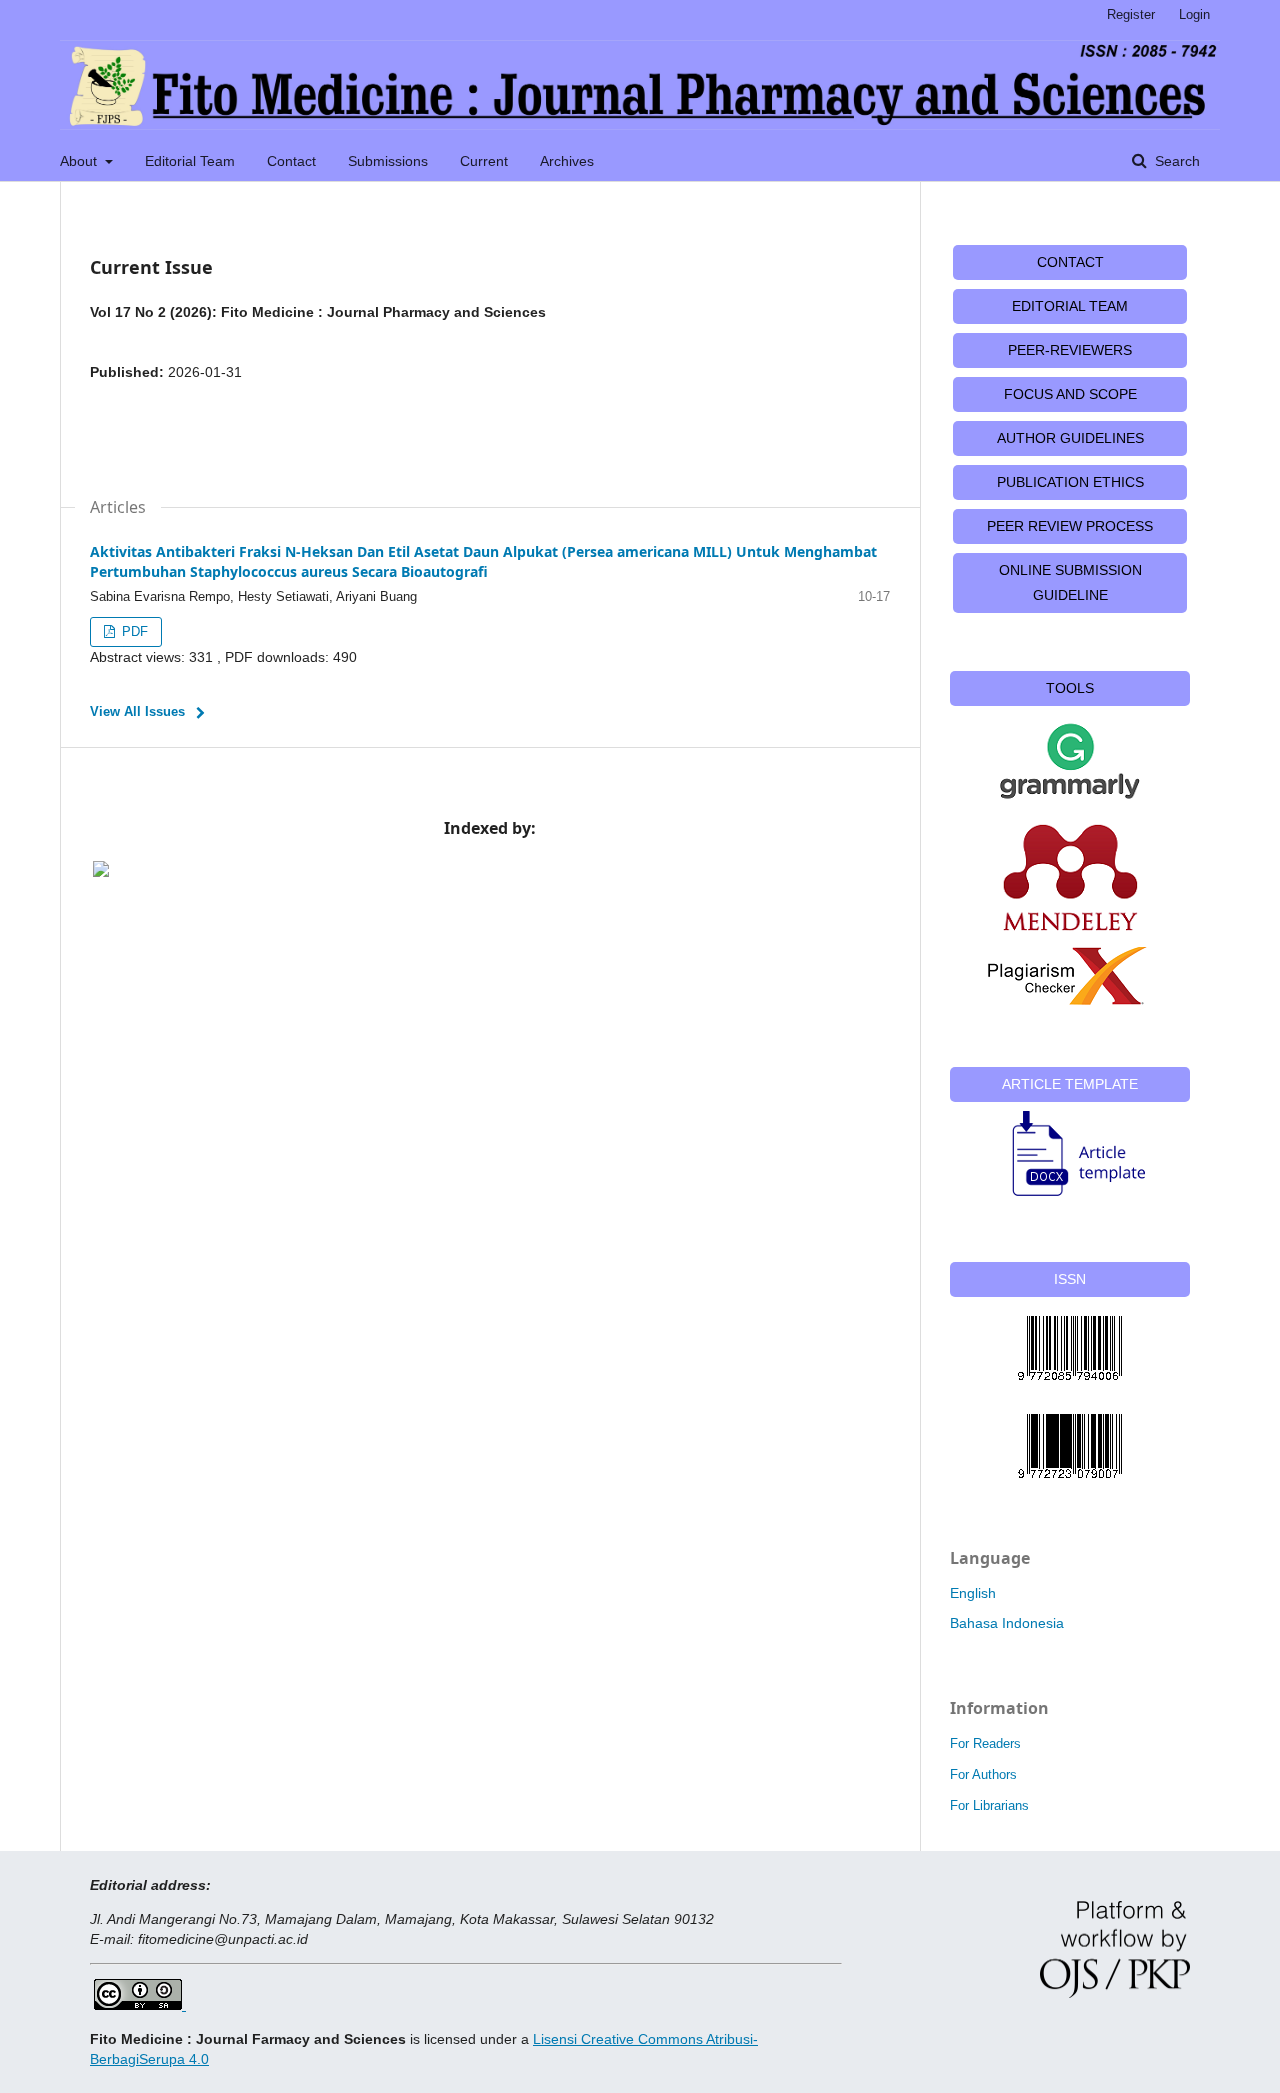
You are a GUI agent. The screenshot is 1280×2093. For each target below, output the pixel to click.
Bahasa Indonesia (1007, 1623)
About (80, 161)
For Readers (985, 1743)
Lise (546, 2039)
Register (1131, 14)
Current (484, 161)
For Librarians (989, 1805)
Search (1175, 161)
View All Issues (137, 711)
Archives (567, 161)
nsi (568, 2039)
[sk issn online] (1070, 1446)
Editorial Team (190, 161)
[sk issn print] (1070, 1348)
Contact (291, 161)
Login (1194, 14)
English (973, 1593)
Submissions (388, 161)
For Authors (983, 1774)
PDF (133, 631)
